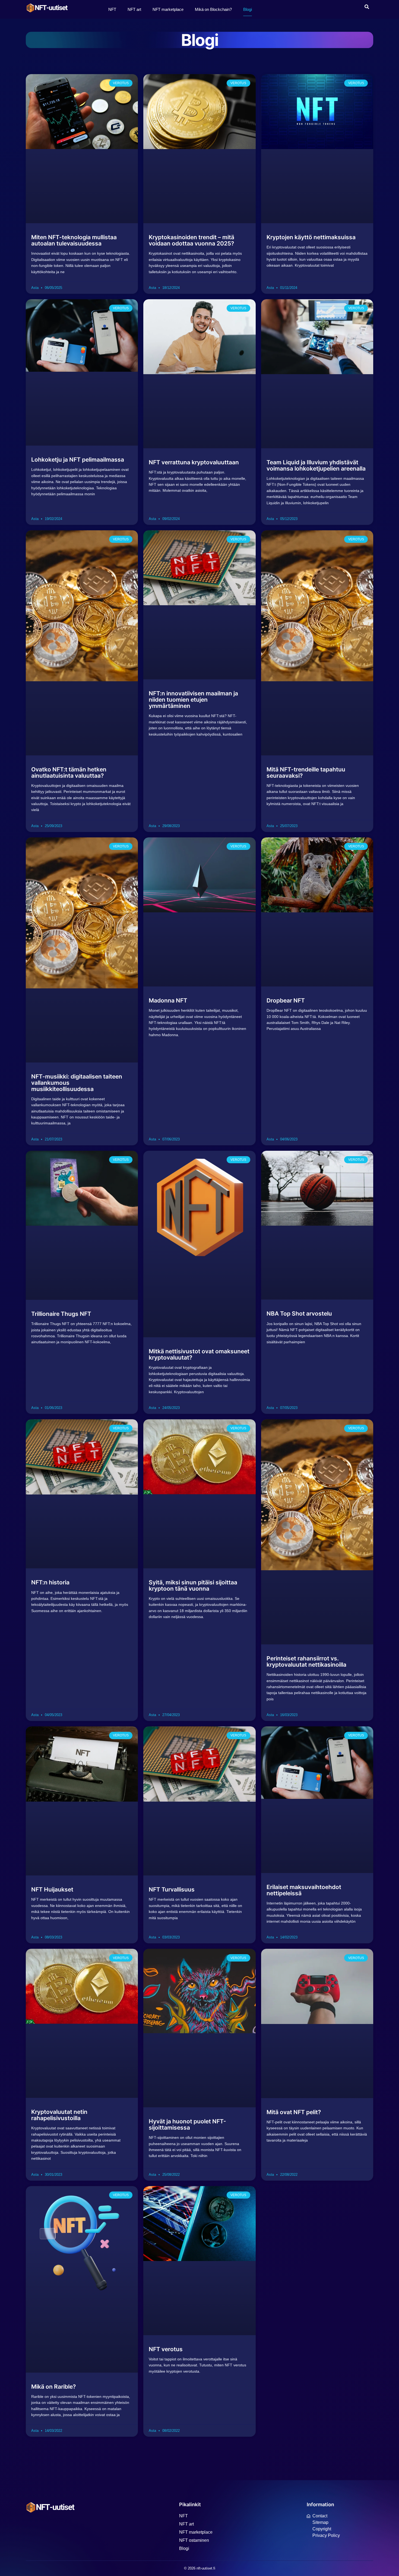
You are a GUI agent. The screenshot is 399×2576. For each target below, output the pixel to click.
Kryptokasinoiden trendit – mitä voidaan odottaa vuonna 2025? (191, 240)
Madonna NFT (168, 1000)
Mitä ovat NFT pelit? (294, 2112)
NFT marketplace (168, 9)
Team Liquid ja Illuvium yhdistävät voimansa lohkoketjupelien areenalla (316, 465)
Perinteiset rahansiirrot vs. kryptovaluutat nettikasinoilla (306, 1661)
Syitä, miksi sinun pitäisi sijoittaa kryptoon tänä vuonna (193, 1585)
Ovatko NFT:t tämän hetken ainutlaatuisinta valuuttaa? (69, 773)
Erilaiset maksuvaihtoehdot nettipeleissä (304, 1890)
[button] (367, 7)
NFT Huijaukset (52, 1889)
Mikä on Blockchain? (213, 9)
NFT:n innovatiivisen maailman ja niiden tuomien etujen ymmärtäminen (193, 700)
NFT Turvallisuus (172, 1889)
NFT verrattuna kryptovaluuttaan (194, 462)
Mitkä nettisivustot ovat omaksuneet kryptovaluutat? (199, 1354)
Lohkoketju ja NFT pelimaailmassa (78, 460)
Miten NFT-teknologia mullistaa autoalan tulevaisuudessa (74, 240)
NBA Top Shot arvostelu (299, 1314)
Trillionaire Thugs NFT (61, 1314)
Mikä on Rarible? (53, 2387)
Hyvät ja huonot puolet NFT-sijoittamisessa (187, 2124)
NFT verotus (166, 2349)
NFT (112, 9)
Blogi (248, 9)
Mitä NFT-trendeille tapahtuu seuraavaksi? (306, 773)
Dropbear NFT (286, 1000)
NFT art (134, 9)
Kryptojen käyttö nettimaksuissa (311, 237)
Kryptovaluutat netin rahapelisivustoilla (59, 2115)
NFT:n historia (50, 1582)
